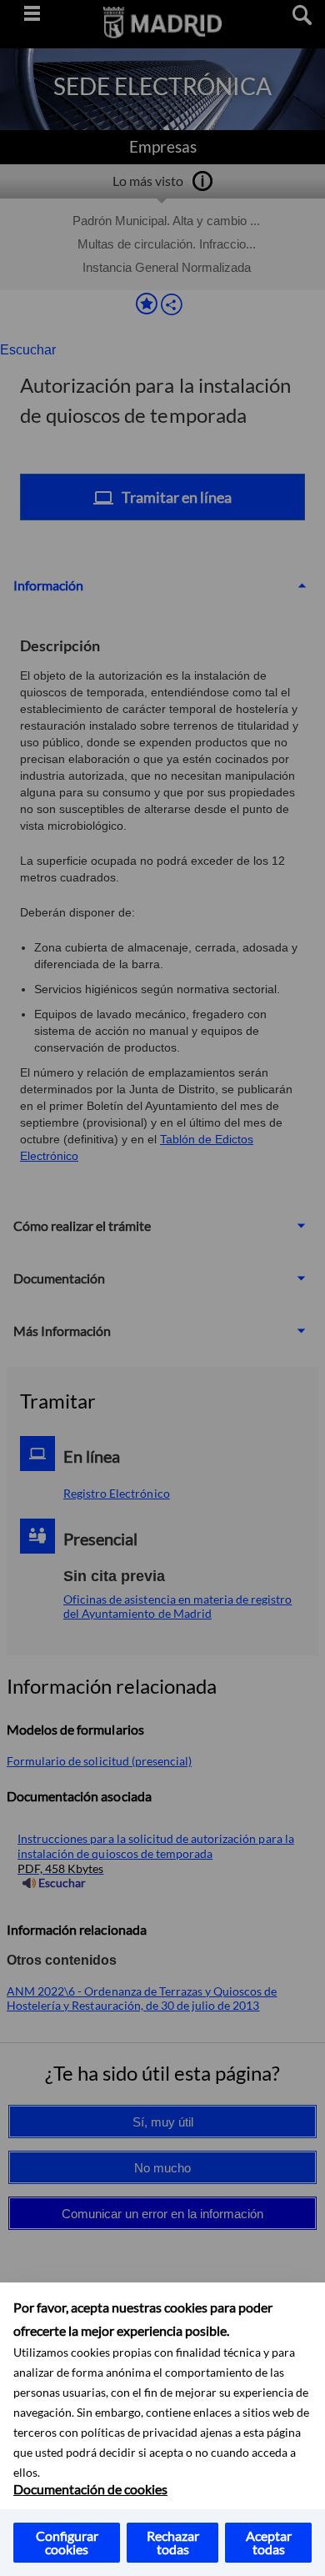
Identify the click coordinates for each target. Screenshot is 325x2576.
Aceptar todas (269, 2542)
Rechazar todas (173, 2542)
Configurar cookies (67, 2542)
